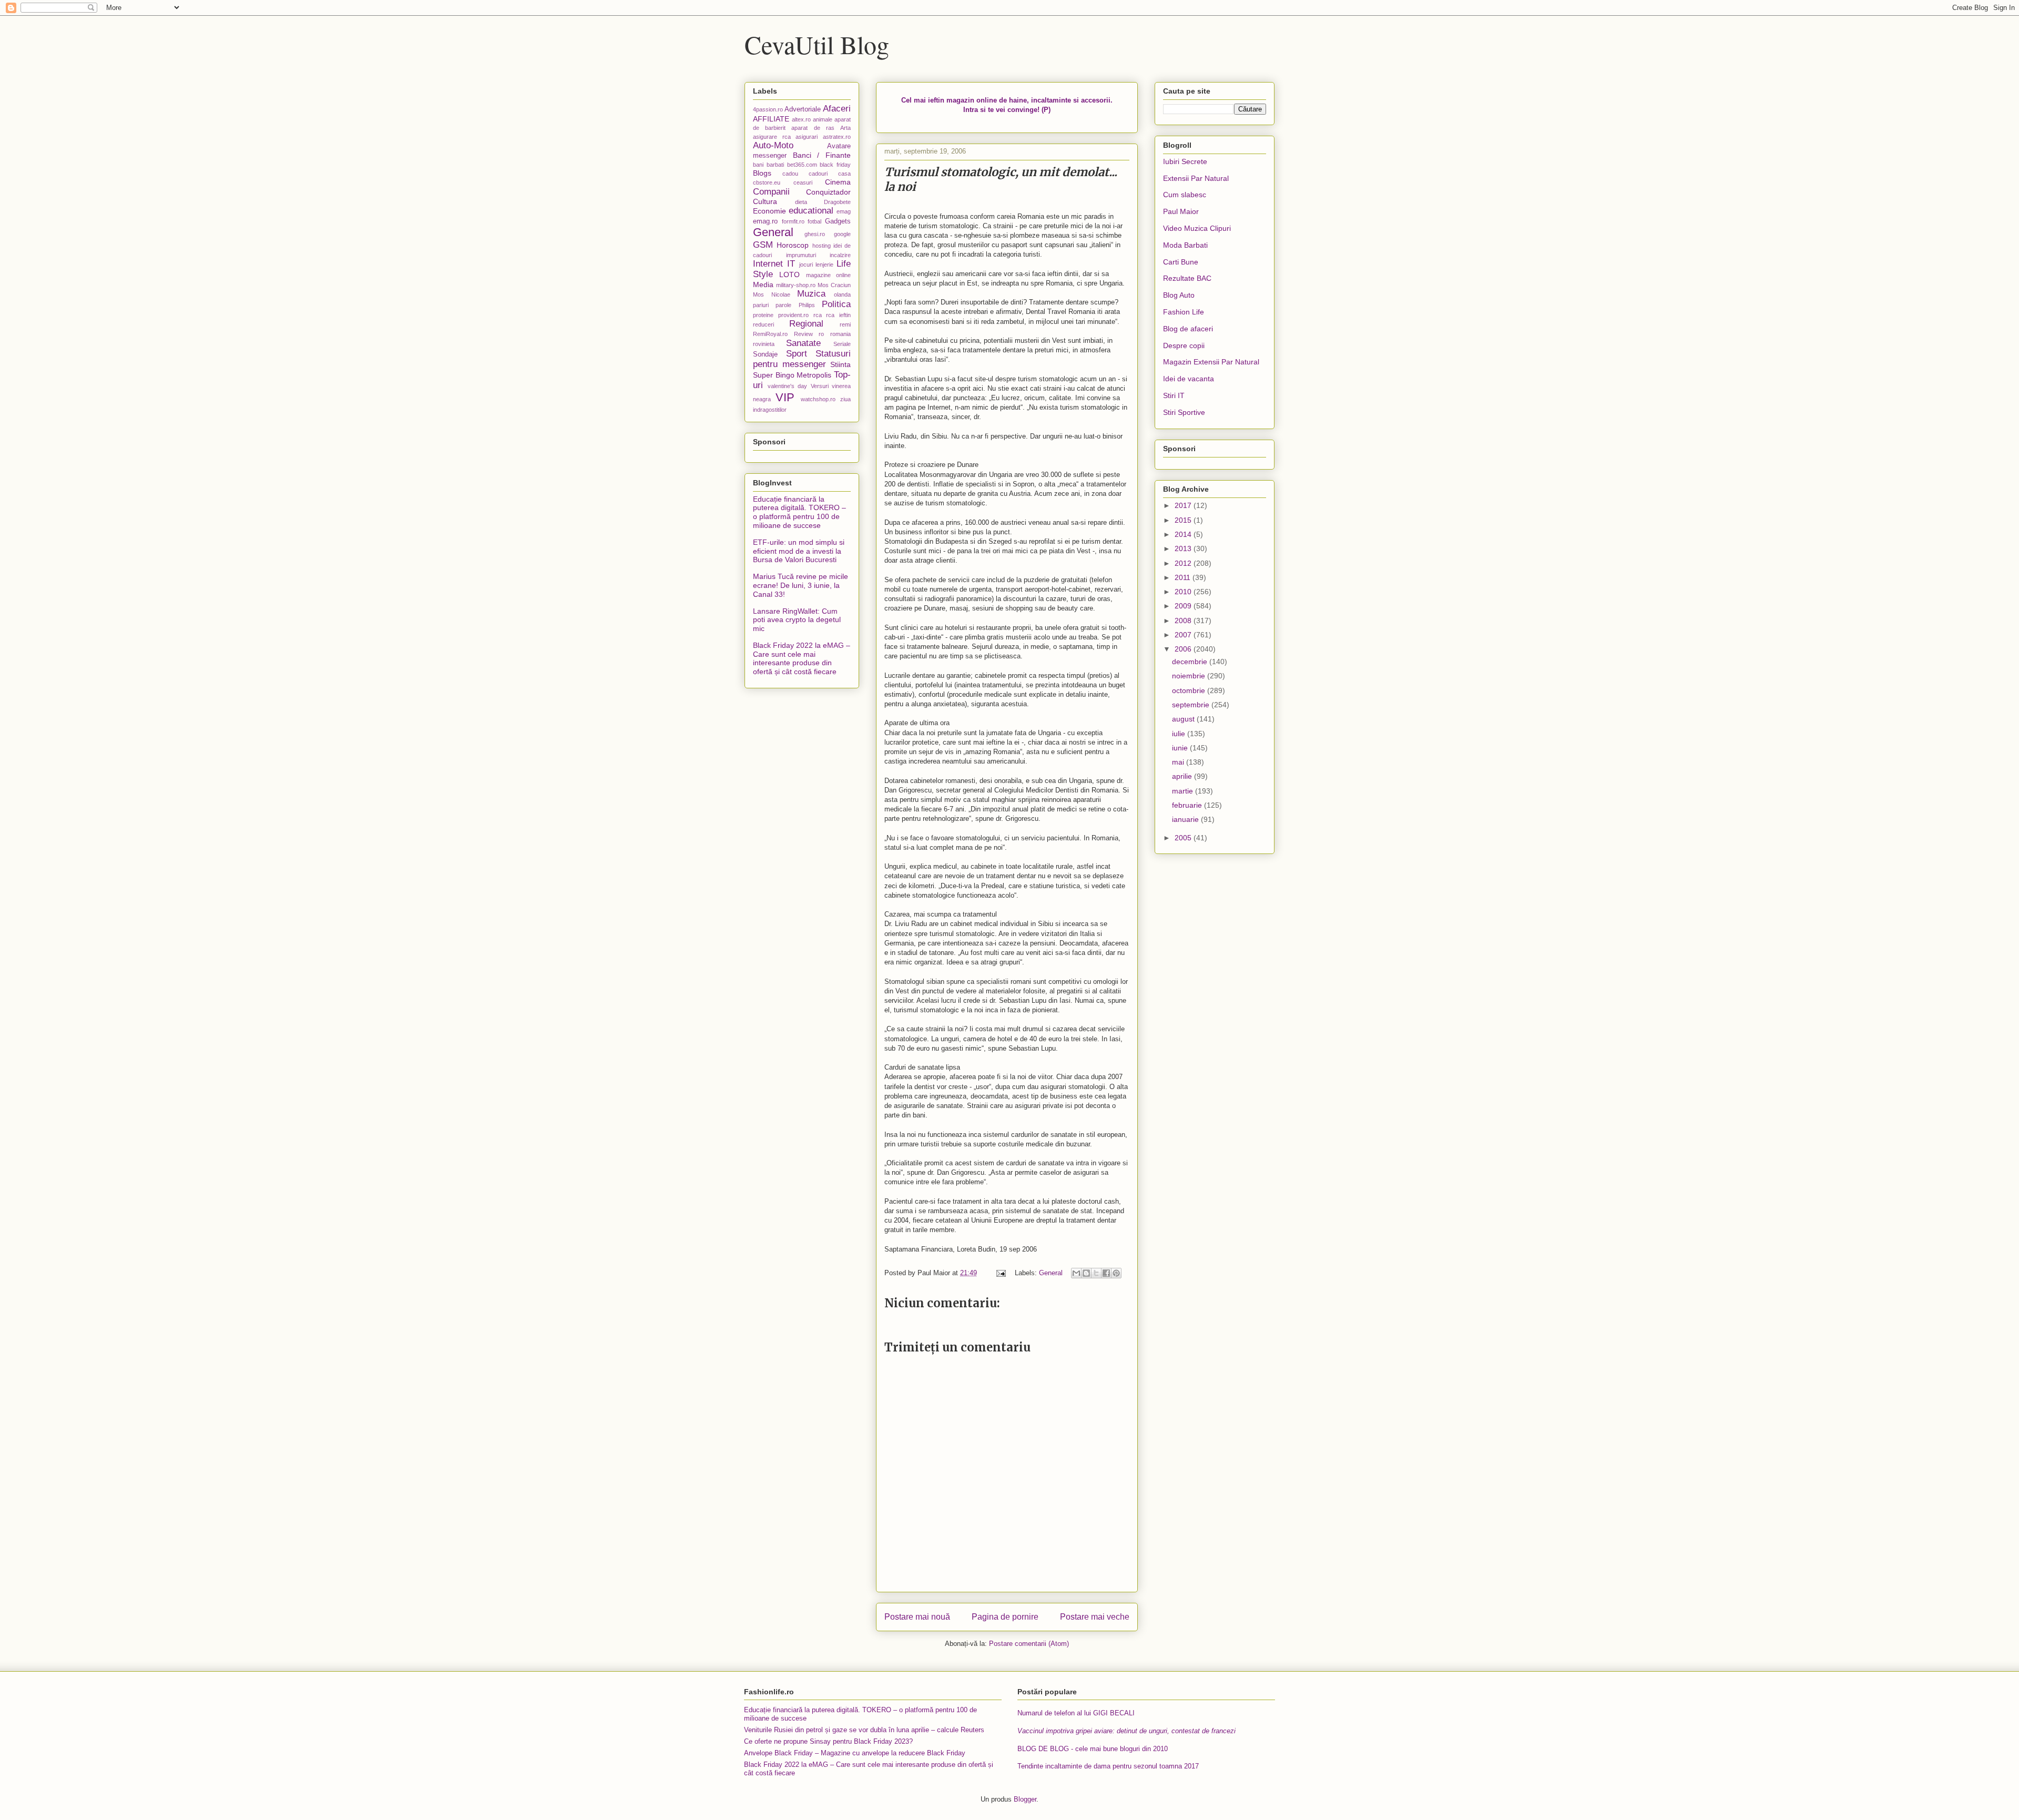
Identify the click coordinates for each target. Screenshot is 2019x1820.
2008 (1184, 621)
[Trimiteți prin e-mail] (1076, 1273)
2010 (1184, 592)
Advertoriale (803, 109)
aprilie (1183, 776)
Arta (845, 128)
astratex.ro (837, 137)
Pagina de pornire (1005, 1617)
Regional (806, 324)
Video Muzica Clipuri (1197, 228)
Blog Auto (1179, 295)
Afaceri (837, 109)
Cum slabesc (1185, 195)
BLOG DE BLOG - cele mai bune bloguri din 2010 (1093, 1749)
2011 (1184, 577)
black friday (835, 165)
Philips (807, 305)
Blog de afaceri (1188, 329)
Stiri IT (1174, 395)
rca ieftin (838, 315)
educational (811, 211)
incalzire (840, 255)
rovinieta (764, 344)
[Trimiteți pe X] (1096, 1273)
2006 (1184, 649)
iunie (1181, 748)
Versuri (820, 386)
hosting (822, 246)
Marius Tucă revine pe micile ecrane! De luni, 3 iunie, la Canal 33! (801, 585)
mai (1179, 762)
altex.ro (801, 119)
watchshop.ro (818, 399)
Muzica (811, 294)
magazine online (828, 275)
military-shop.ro (796, 285)
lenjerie (824, 265)
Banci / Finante (822, 155)
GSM (763, 245)
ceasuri (803, 182)
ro (821, 334)
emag (844, 211)
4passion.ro (768, 109)
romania (840, 334)
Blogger (1025, 1799)
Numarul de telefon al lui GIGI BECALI (1076, 1713)
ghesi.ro (815, 234)
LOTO (789, 274)
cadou (790, 174)
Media (763, 284)
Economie (769, 211)
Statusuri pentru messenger (802, 359)
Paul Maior (1181, 211)
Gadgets (838, 221)
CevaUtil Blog (817, 44)
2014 (1184, 534)
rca (818, 315)
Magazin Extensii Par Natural (1211, 362)
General (1051, 1273)
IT (791, 264)
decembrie (1191, 662)
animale (823, 119)
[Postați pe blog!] (1086, 1273)
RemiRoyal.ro (770, 334)
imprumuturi (801, 255)
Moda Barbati (1185, 245)
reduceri (763, 324)
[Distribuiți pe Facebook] (1106, 1273)
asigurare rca (772, 137)
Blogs (762, 173)
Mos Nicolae (772, 294)
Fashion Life (1184, 312)
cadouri (818, 174)
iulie (1180, 734)
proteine (763, 315)
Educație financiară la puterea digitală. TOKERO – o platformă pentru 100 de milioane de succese (799, 512)
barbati (775, 165)
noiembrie (1190, 676)
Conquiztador (828, 192)
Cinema (838, 182)
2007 (1184, 635)
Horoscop (793, 245)
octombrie (1190, 690)
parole (783, 305)
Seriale (842, 344)
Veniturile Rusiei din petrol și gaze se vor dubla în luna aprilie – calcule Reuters (864, 1730)
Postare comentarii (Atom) (1029, 1644)
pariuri (761, 305)
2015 (1184, 520)
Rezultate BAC (1187, 278)
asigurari (807, 137)
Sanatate (803, 343)
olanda (842, 294)
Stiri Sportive (1184, 412)
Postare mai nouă (917, 1617)
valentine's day (788, 386)
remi (845, 324)
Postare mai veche (1095, 1617)
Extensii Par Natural (1196, 178)
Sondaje (765, 354)
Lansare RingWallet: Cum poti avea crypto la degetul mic (797, 620)
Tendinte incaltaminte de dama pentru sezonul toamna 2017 (1108, 1766)
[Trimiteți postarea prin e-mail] (1000, 1273)
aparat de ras (813, 128)
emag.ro (765, 221)
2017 (1184, 505)
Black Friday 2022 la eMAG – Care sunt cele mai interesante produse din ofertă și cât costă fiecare (802, 658)
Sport (797, 354)
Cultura (765, 201)
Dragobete (837, 202)
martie (1184, 791)
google (842, 234)
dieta (801, 202)
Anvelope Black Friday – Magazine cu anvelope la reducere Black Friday (855, 1753)
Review (803, 334)
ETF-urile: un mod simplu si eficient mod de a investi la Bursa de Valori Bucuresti (799, 551)
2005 (1184, 838)
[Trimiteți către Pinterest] (1116, 1273)
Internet (768, 264)
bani (758, 165)
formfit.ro (793, 221)
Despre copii (1184, 345)
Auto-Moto (773, 145)
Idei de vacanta (1189, 379)
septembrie (1192, 705)
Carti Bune (1181, 262)
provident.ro (793, 315)
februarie (1188, 805)
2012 (1184, 563)
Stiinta (840, 364)
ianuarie (1186, 819)
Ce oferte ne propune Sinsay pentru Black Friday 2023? (828, 1741)
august (1184, 719)
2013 (1184, 548)
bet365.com (802, 165)
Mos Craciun (834, 285)
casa (844, 174)
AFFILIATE (771, 119)
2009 (1184, 606)
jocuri (806, 265)
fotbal (814, 221)
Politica (836, 304)
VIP (785, 397)
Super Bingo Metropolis (792, 375)
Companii (771, 192)
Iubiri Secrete (1185, 161)
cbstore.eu (767, 182)
